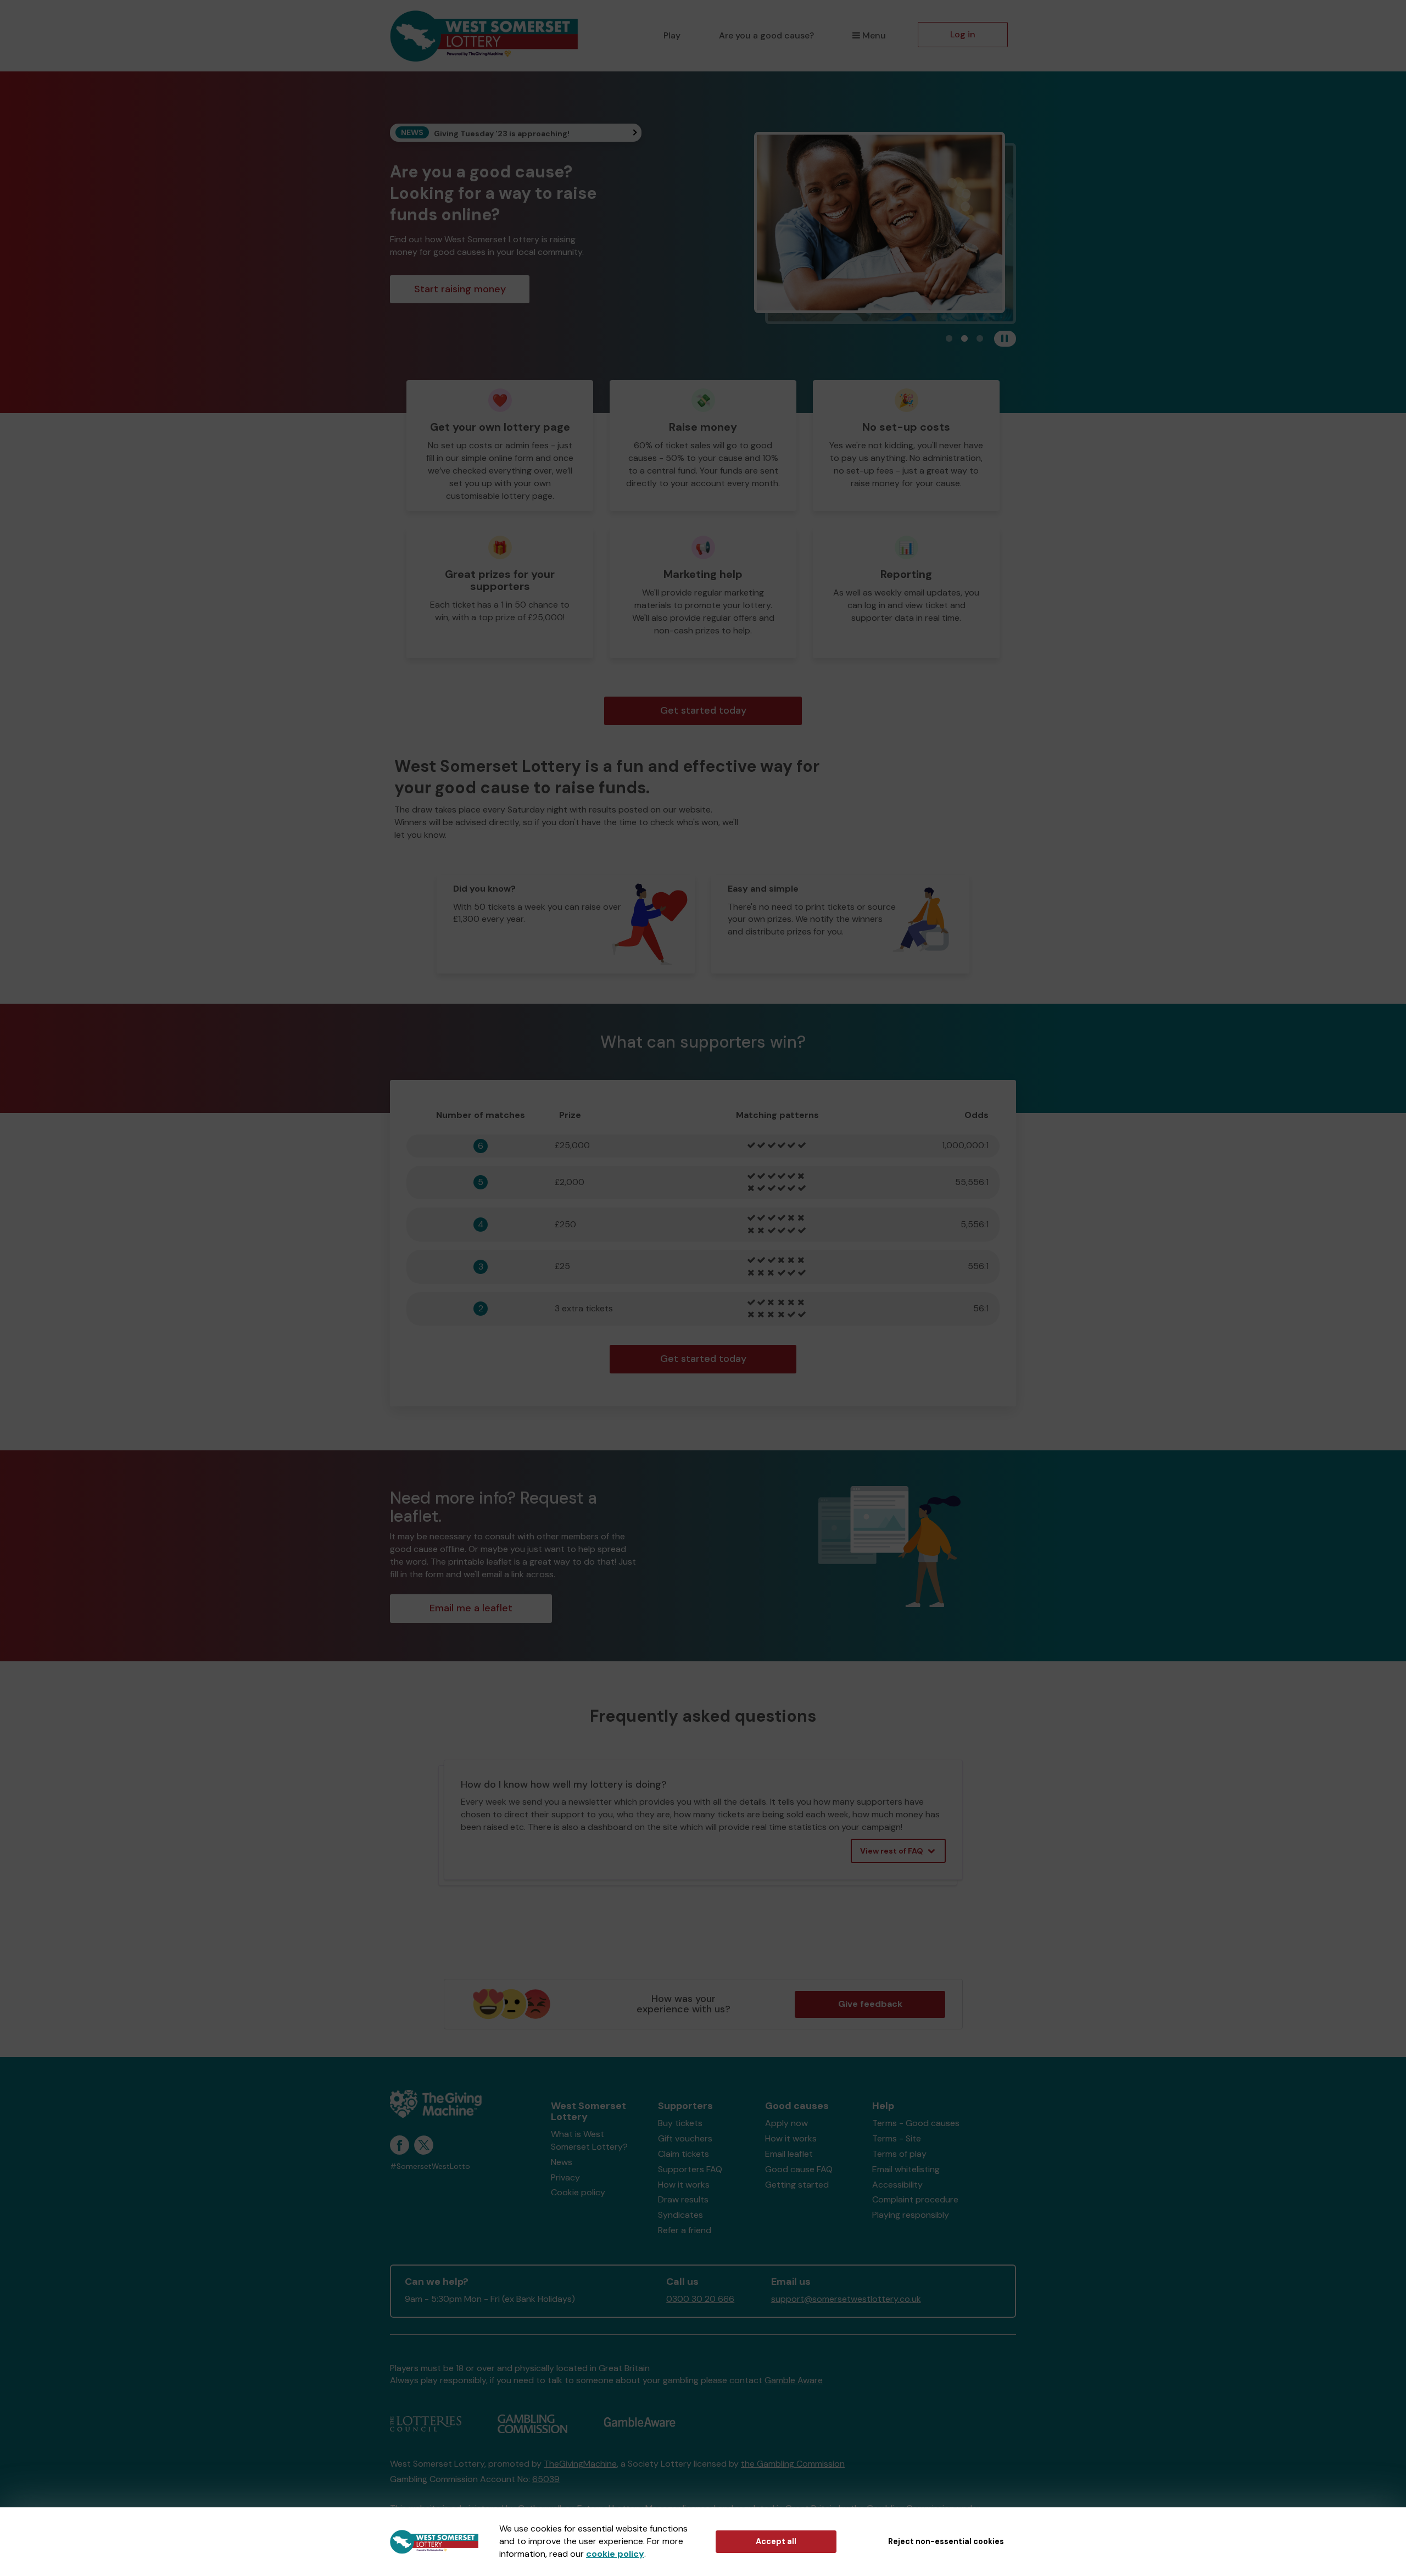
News (562, 2162)
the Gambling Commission (793, 2464)
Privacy (565, 2177)
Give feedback (870, 2004)
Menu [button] (874, 35)
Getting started (797, 2185)
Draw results (683, 2199)
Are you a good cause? (766, 35)
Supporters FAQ (690, 2169)
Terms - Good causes (916, 2123)
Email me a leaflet (471, 1608)
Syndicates (680, 2215)
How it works (684, 2185)
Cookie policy (578, 2192)
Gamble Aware (794, 2380)
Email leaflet (789, 2154)
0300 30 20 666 (700, 2299)
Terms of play (899, 2154)
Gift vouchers (685, 2138)
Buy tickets (680, 2123)
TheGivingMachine (580, 2464)
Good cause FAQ (799, 2169)
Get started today (703, 710)
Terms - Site (897, 2138)
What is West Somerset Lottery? (589, 2140)
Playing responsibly (911, 2215)
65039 (546, 2479)
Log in (963, 34)
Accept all (776, 2541)
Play (672, 35)
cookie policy (615, 2554)
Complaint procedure (915, 2199)
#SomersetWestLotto (430, 2166)
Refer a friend (685, 2230)
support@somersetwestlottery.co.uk (846, 2299)
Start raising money (460, 289)
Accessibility (897, 2185)
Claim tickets (684, 2154)
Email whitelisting (906, 2169)
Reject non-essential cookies (946, 2541)
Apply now (786, 2123)
